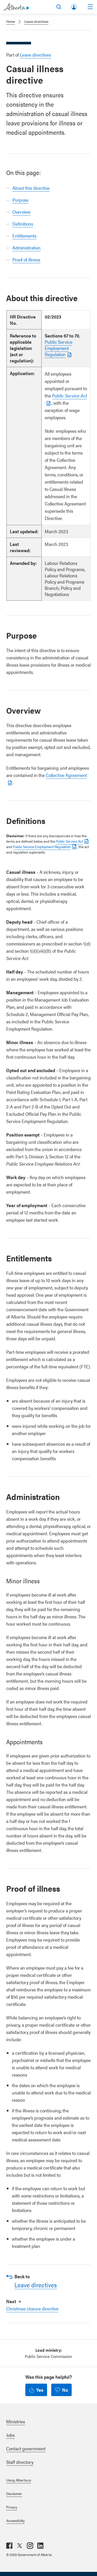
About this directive (31, 188)
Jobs (10, 2435)
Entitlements (24, 236)
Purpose (20, 200)
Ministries (16, 2421)
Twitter (20, 2546)
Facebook (9, 2546)
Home (11, 21)
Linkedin (40, 2546)
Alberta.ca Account (74, 6)
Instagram (30, 2546)
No (65, 2390)
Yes (40, 2390)
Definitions (23, 224)
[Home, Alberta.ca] (16, 7)
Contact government (26, 2448)
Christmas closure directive (32, 2308)
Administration (27, 248)
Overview (21, 212)
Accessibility (15, 2520)
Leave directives (36, 21)
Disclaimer (14, 2493)
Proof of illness (26, 259)
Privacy (12, 2507)
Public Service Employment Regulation (59, 348)
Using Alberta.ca (19, 2480)
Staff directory (20, 2462)
